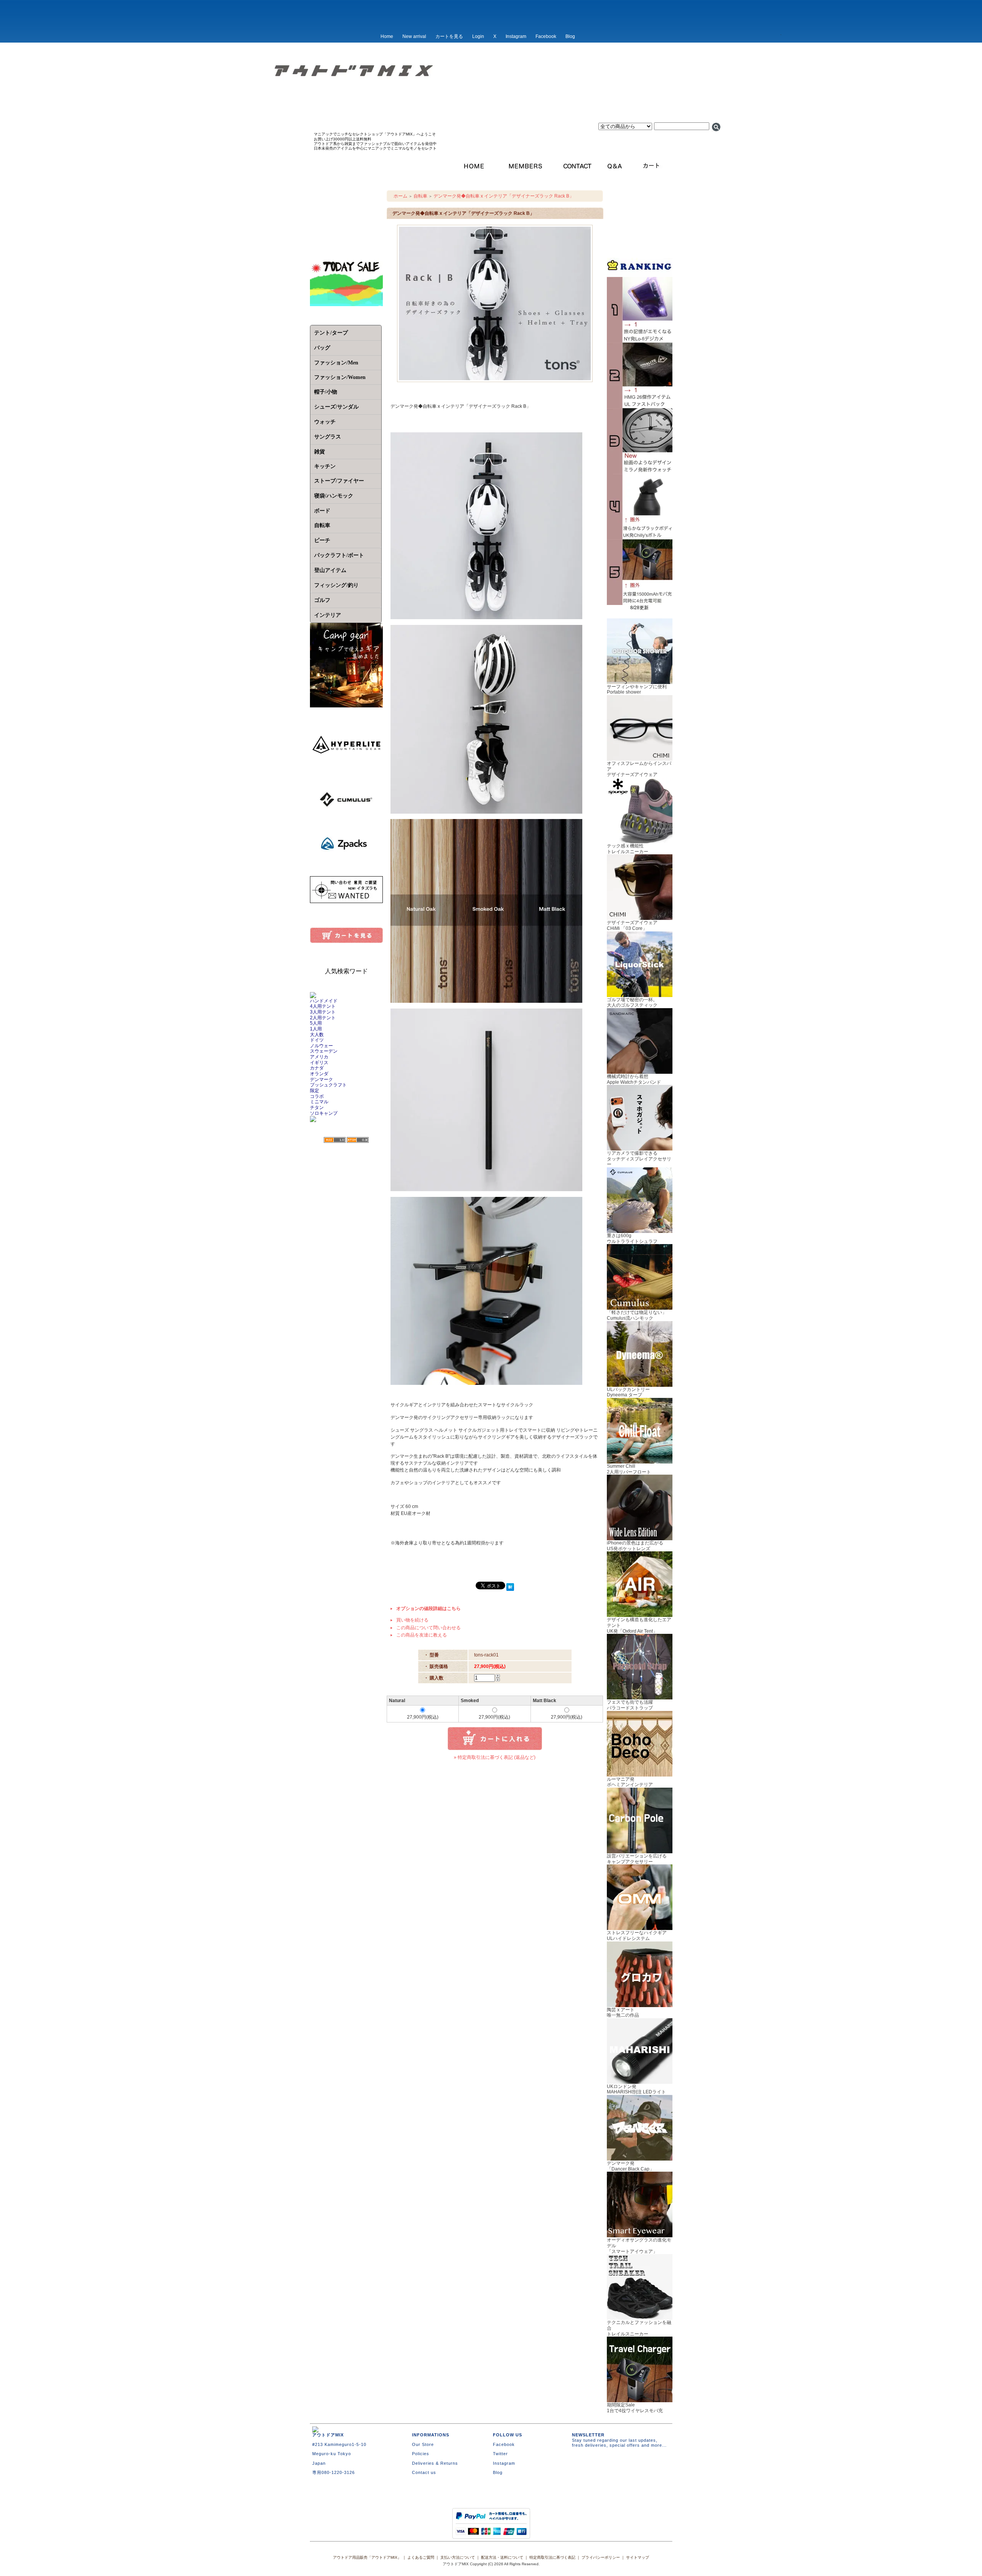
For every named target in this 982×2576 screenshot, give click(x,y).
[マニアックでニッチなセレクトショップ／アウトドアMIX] (491, 95)
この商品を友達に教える (422, 1635)
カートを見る (449, 36)
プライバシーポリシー (601, 2557)
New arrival (414, 36)
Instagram (516, 36)
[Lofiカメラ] (640, 340)
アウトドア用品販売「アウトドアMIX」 (367, 2557)
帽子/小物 (326, 392)
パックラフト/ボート (339, 555)
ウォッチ (325, 422)
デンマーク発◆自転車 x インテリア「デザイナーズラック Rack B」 (504, 196)
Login (478, 36)
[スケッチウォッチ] (640, 471)
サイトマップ (638, 2557)
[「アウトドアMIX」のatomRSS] (358, 1140)
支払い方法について (458, 2557)
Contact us (424, 2472)
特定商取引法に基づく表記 (552, 2557)
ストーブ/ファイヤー (339, 481)
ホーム (400, 196)
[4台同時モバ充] (640, 602)
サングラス (328, 437)
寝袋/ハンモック (334, 496)
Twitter (500, 2454)
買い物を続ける (412, 1620)
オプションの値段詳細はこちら (428, 1609)
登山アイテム (330, 570)
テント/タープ (331, 333)
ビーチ (322, 540)
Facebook (546, 36)
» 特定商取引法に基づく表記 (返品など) (495, 1757)
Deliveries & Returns (435, 2463)
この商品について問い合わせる (428, 1628)
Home (387, 36)
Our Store (423, 2444)
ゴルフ (322, 600)
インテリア (328, 615)
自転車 (322, 525)
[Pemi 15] (640, 405)
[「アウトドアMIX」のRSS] (335, 1140)
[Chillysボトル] (640, 537)
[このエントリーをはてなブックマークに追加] (510, 1588)
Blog (570, 36)
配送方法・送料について (502, 2557)
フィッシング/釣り (336, 585)
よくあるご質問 (421, 2557)
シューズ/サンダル (336, 407)
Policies (421, 2454)
